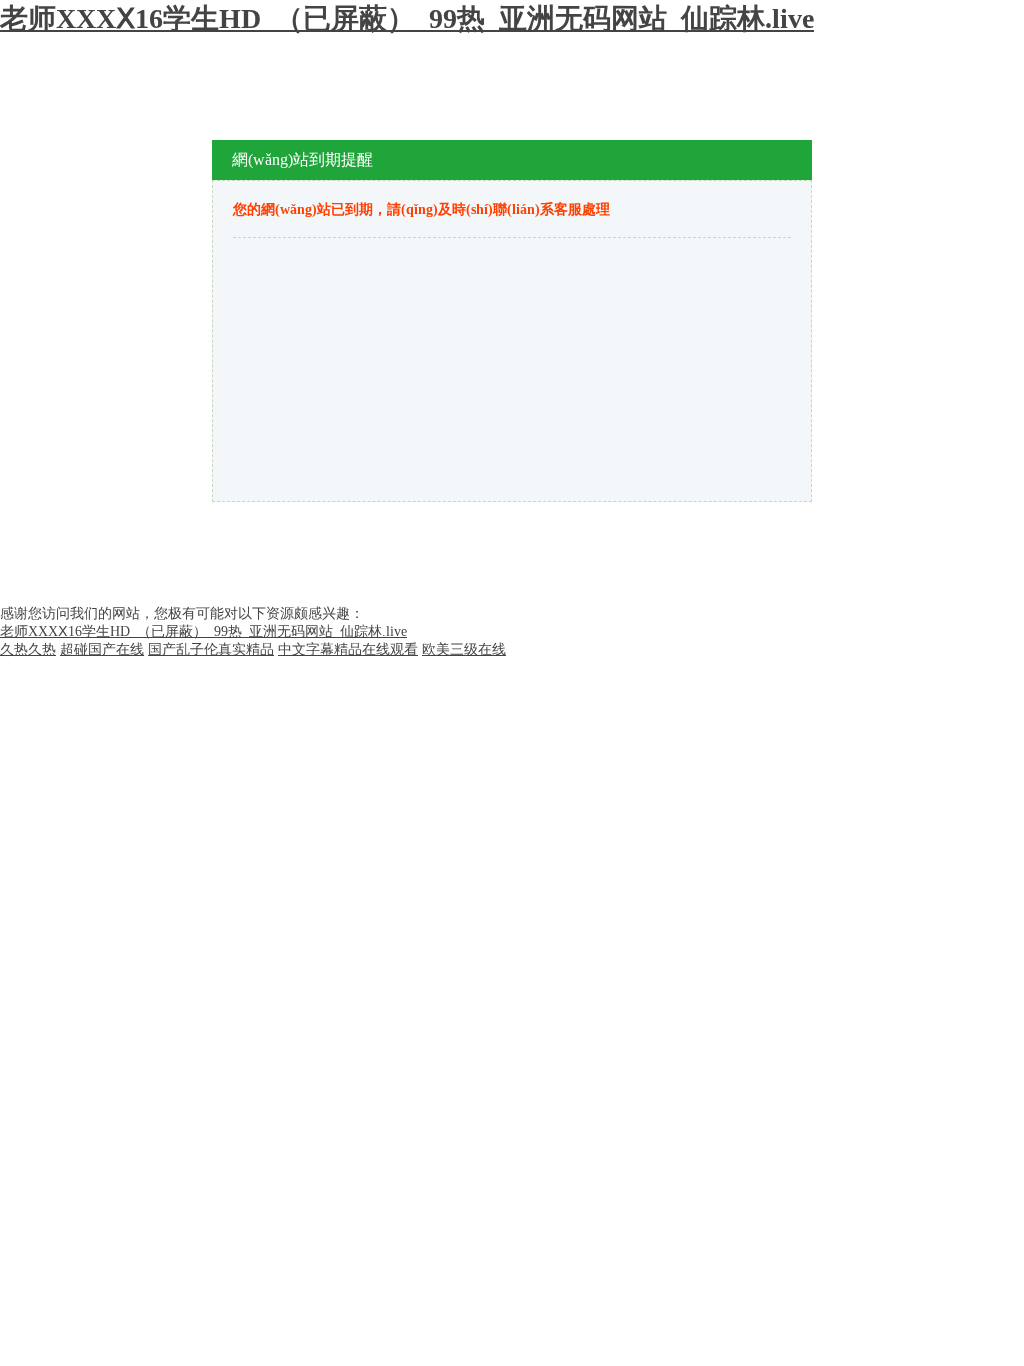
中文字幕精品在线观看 (348, 649)
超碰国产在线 (102, 649)
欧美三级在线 (464, 649)
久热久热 (28, 649)
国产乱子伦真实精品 (211, 649)
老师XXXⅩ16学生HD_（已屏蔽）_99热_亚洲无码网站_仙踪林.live (407, 18)
